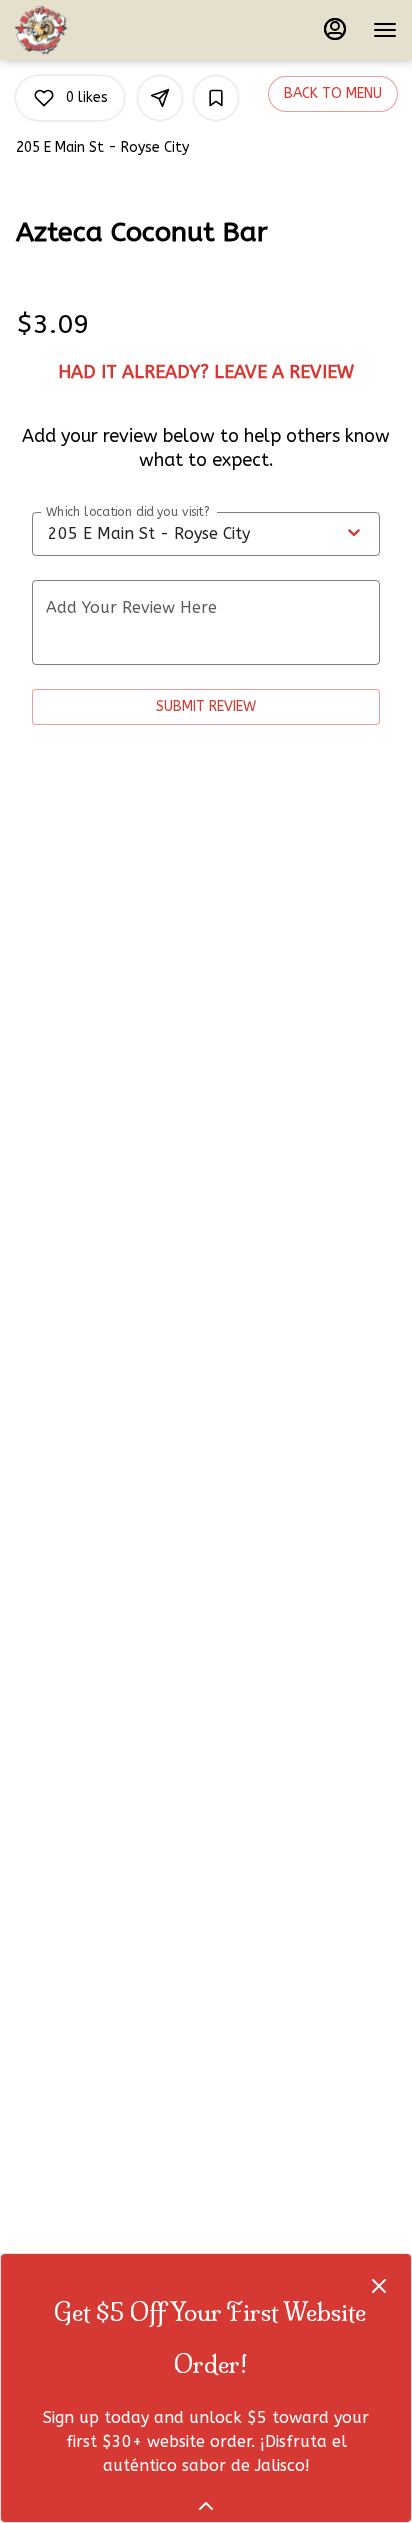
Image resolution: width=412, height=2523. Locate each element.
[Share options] (160, 98)
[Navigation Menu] (385, 30)
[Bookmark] (216, 98)
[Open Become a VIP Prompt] (206, 2506)
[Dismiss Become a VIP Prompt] (379, 2286)
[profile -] (335, 29)
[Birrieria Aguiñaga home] (105, 30)
